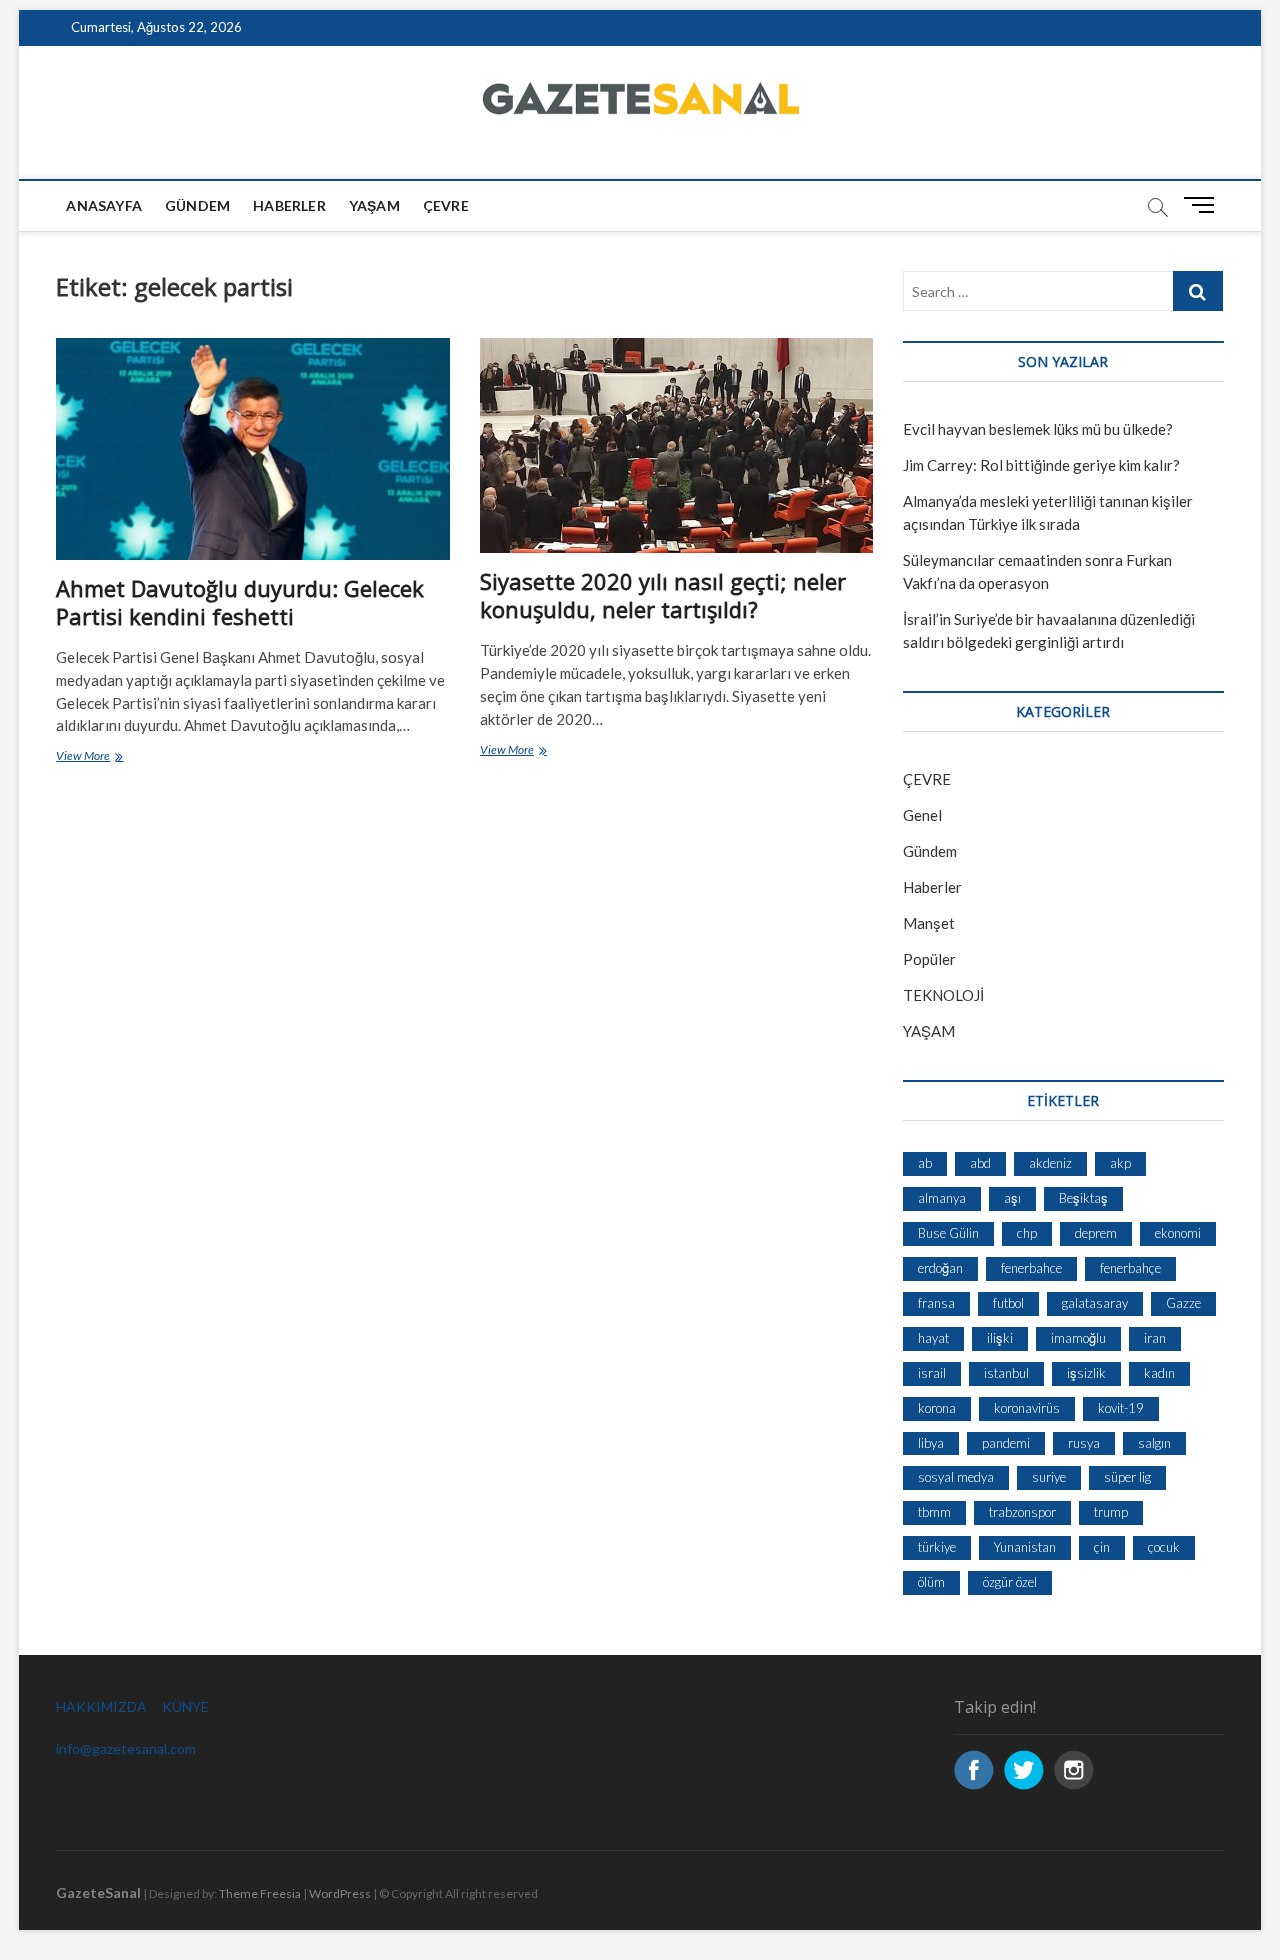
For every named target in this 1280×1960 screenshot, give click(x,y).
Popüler (929, 959)
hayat (933, 1338)
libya (931, 1443)
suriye (1049, 1477)
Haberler (289, 205)
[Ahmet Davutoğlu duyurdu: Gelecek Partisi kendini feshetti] (252, 448)
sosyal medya (956, 1477)
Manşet (929, 923)
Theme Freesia (260, 1893)
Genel (922, 815)
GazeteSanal (98, 1892)
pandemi (1006, 1443)
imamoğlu (1078, 1338)
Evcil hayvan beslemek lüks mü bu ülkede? (1038, 429)
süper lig (1127, 1477)
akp (1120, 1163)
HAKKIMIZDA (101, 1706)
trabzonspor (1022, 1512)
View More (108, 757)
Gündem (197, 205)
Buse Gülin (948, 1233)
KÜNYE (185, 1706)
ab (925, 1163)
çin (1102, 1547)
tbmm (934, 1512)
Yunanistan (1025, 1547)
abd (980, 1163)
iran (1155, 1338)
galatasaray (1095, 1303)
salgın (1154, 1443)
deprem (1096, 1233)
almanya (942, 1198)
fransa (936, 1303)
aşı (1012, 1198)
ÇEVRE (446, 205)
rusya (1084, 1443)
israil (932, 1373)
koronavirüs (1027, 1408)
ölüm (931, 1582)
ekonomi (1178, 1233)
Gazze (1183, 1303)
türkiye (937, 1547)
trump (1111, 1512)
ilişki (1000, 1338)
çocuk (1164, 1547)
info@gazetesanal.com (126, 1748)
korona (937, 1408)
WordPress (340, 1893)
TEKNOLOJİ (943, 995)
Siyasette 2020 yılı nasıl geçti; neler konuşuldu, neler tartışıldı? (663, 595)
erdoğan (940, 1268)
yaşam (374, 205)
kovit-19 (1121, 1408)
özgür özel (1010, 1582)
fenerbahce (1031, 1268)
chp (1027, 1233)
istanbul (1006, 1373)
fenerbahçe (1130, 1268)
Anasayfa (104, 205)
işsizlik (1086, 1373)
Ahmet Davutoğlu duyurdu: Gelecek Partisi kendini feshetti (240, 602)
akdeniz (1050, 1163)
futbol (1008, 1303)
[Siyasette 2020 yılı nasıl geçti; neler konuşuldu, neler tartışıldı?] (676, 445)
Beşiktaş (1083, 1198)
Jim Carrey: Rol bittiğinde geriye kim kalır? (1041, 465)
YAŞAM (929, 1031)
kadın (1159, 1373)
